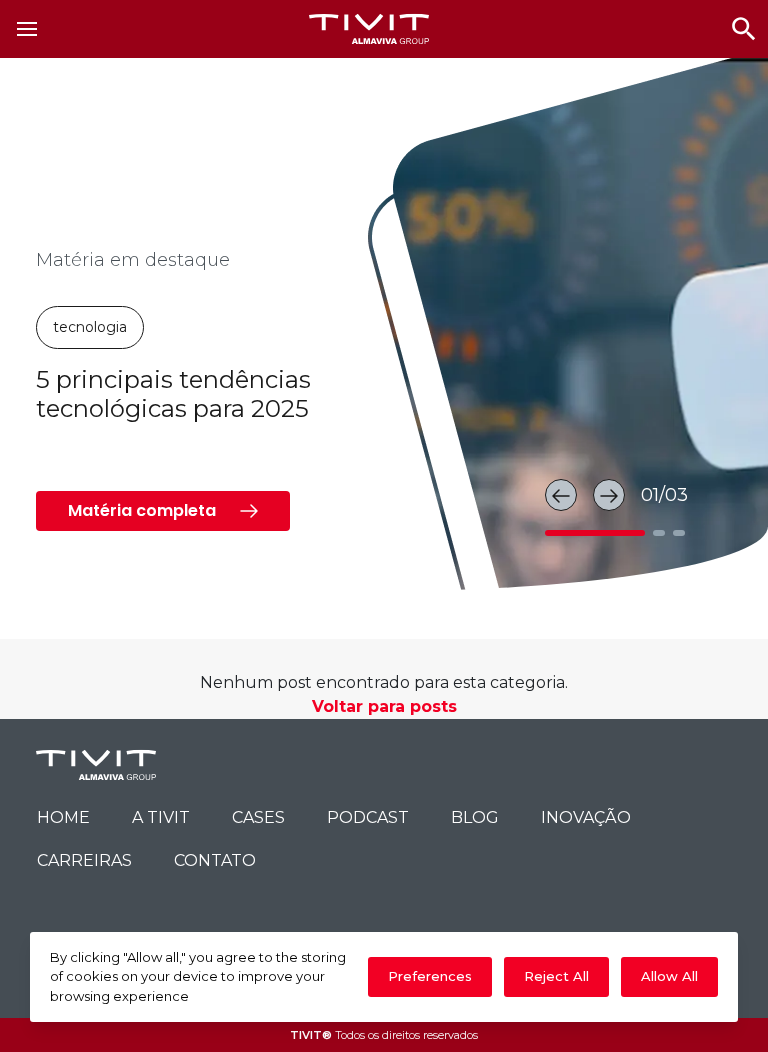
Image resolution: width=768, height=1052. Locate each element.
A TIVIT (161, 817)
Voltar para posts (384, 706)
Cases (258, 817)
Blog (475, 817)
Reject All (556, 976)
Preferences (430, 976)
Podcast (368, 817)
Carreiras (84, 860)
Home (63, 817)
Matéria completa (142, 510)
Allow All (669, 976)
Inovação (586, 817)
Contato (215, 860)
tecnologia (90, 327)
